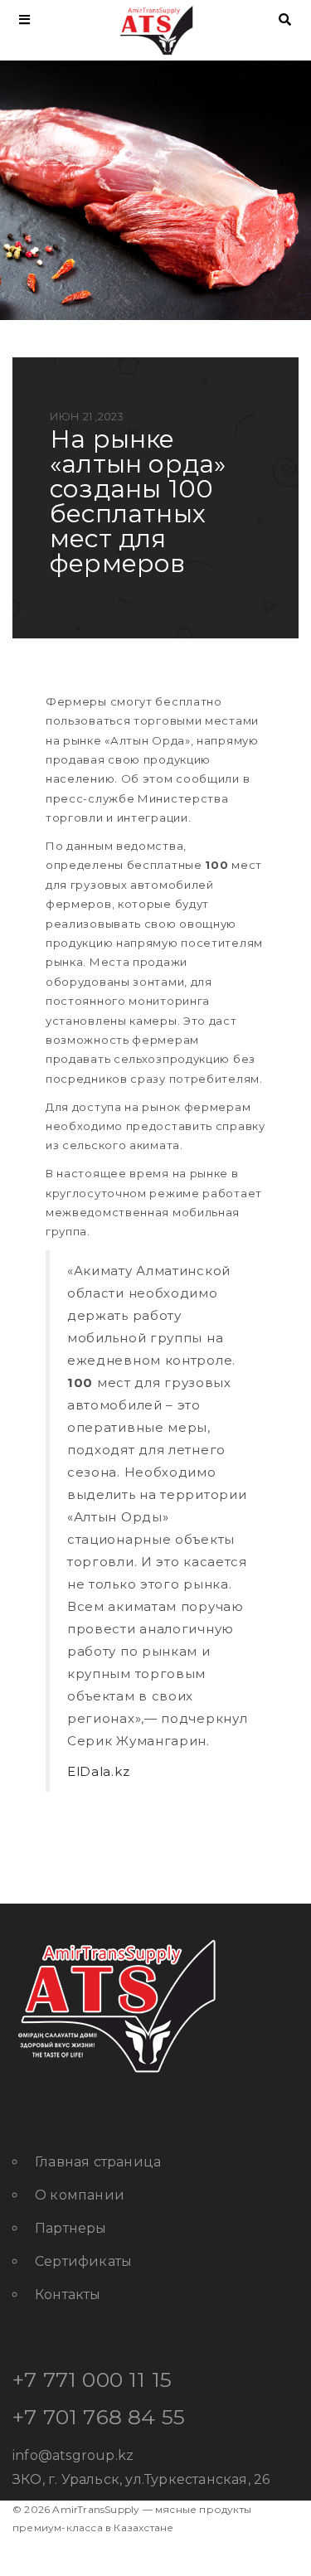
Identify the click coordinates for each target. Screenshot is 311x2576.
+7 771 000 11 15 (92, 2380)
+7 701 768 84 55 (99, 2417)
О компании (80, 2195)
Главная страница (98, 2162)
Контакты (68, 2295)
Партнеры (71, 2228)
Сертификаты (83, 2261)
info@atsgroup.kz (73, 2455)
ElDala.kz (98, 1771)
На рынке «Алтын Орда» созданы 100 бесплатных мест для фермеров (138, 501)
